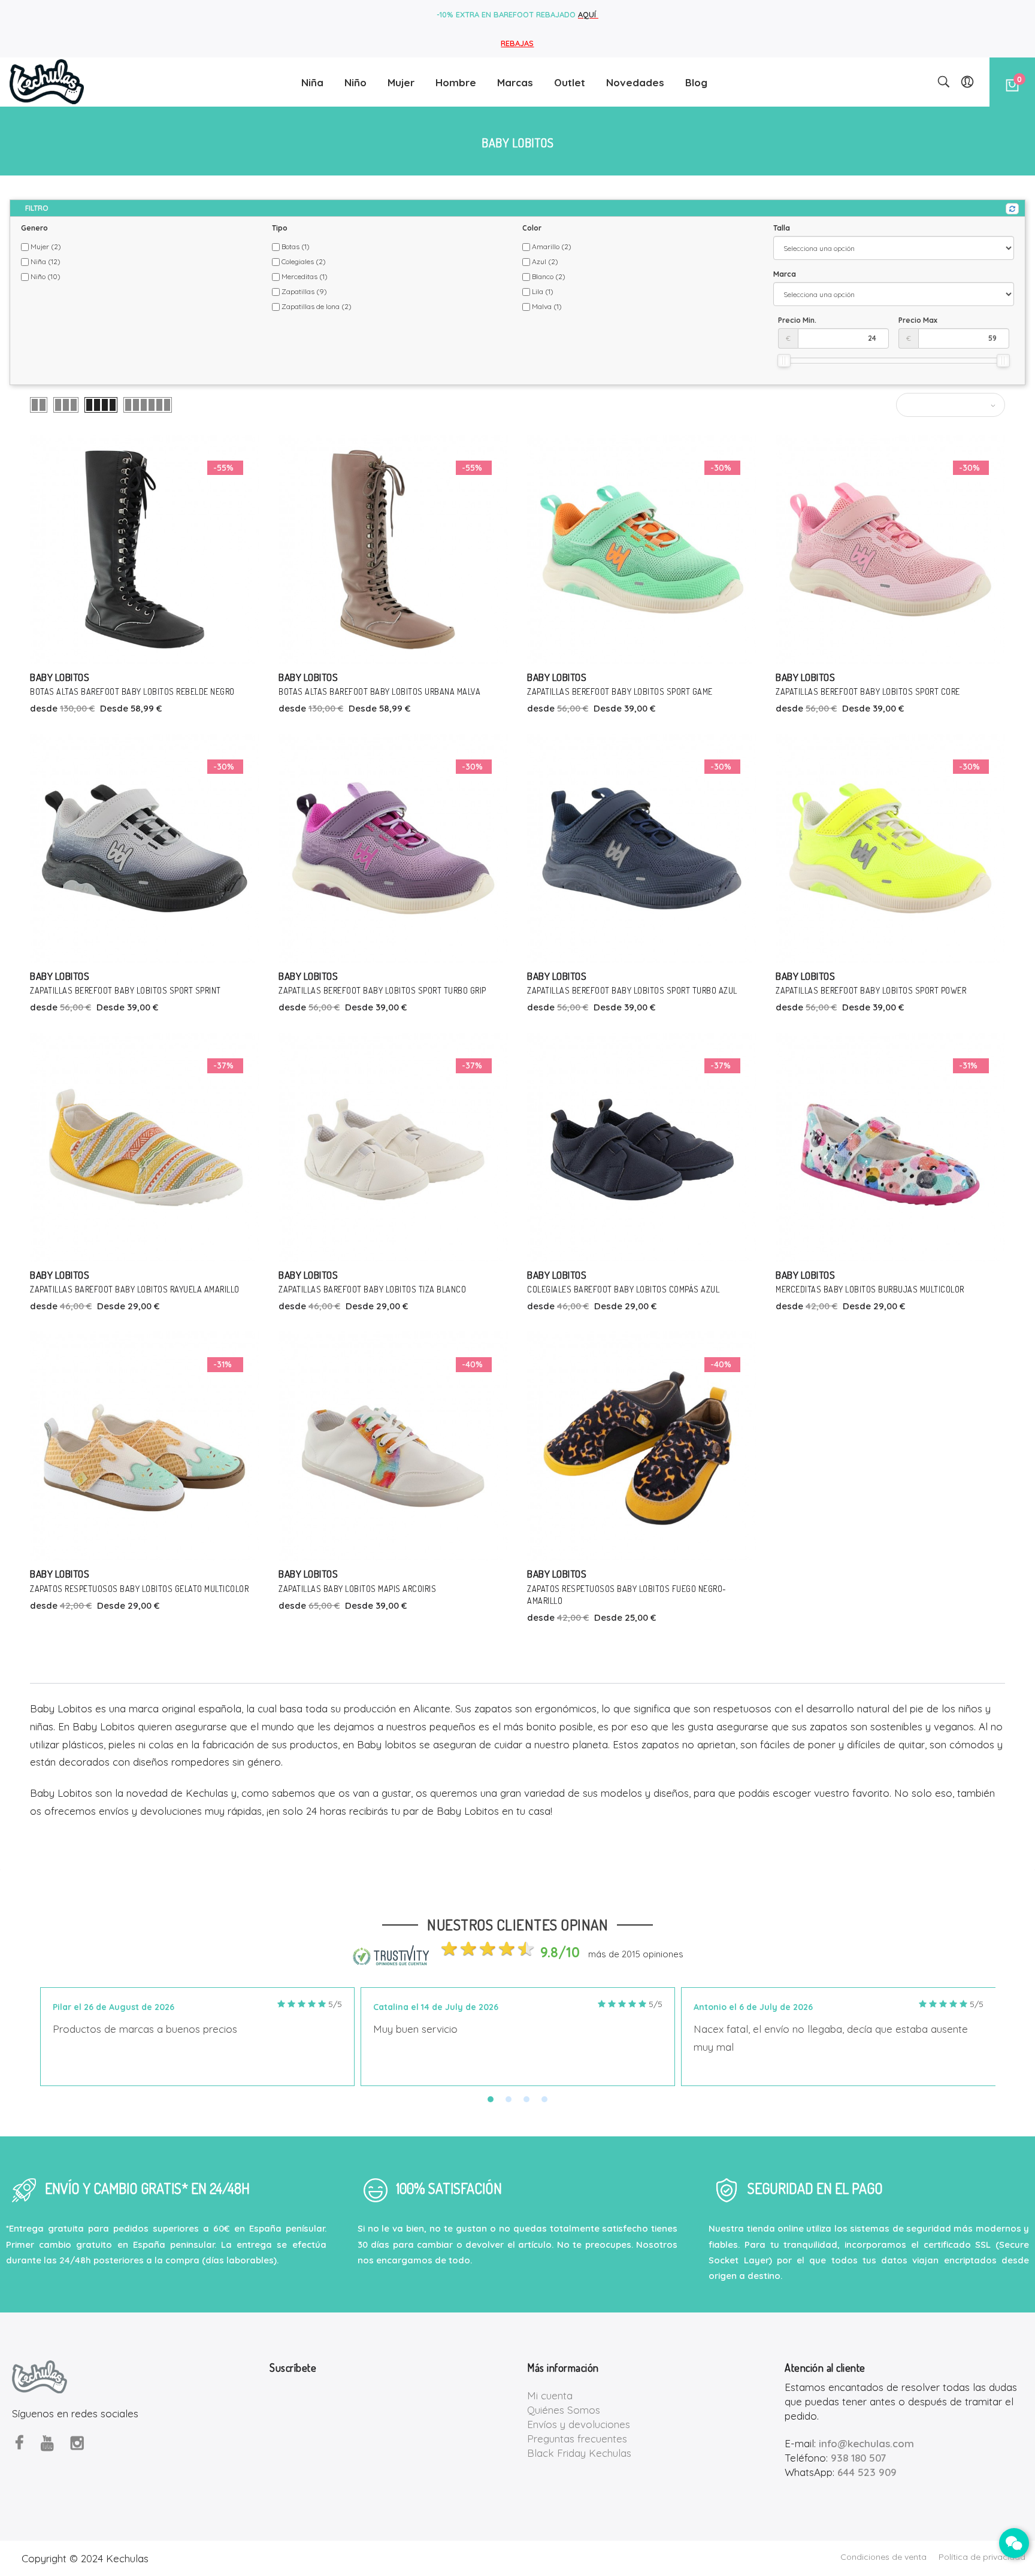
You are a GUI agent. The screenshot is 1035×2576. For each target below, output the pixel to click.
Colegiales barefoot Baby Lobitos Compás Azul (623, 1289)
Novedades (635, 82)
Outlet (570, 82)
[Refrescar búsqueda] (1012, 209)
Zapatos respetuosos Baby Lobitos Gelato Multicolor (139, 1589)
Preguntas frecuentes (577, 2439)
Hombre (456, 82)
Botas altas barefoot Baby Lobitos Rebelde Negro (132, 691)
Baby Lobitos (60, 677)
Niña (312, 82)
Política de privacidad (982, 2557)
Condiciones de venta (883, 2557)
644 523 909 (867, 2472)
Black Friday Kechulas (579, 2453)
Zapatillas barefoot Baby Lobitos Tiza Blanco (372, 1289)
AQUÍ (588, 14)
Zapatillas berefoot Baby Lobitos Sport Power (871, 990)
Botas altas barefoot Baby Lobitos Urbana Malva (379, 691)
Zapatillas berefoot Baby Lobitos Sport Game (620, 691)
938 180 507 (858, 2458)
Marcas (515, 82)
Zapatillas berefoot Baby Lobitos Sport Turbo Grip (382, 990)
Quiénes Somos (564, 2410)
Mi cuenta (550, 2395)
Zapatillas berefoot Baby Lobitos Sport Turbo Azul (632, 990)
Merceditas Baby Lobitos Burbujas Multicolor (870, 1289)
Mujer (401, 82)
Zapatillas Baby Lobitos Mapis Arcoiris (357, 1589)
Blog (696, 82)
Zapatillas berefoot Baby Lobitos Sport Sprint (125, 990)
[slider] (784, 361)
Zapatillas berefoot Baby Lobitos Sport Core (868, 691)
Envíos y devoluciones (579, 2424)
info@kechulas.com (866, 2443)
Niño (355, 82)
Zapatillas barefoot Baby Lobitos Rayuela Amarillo (135, 1289)
